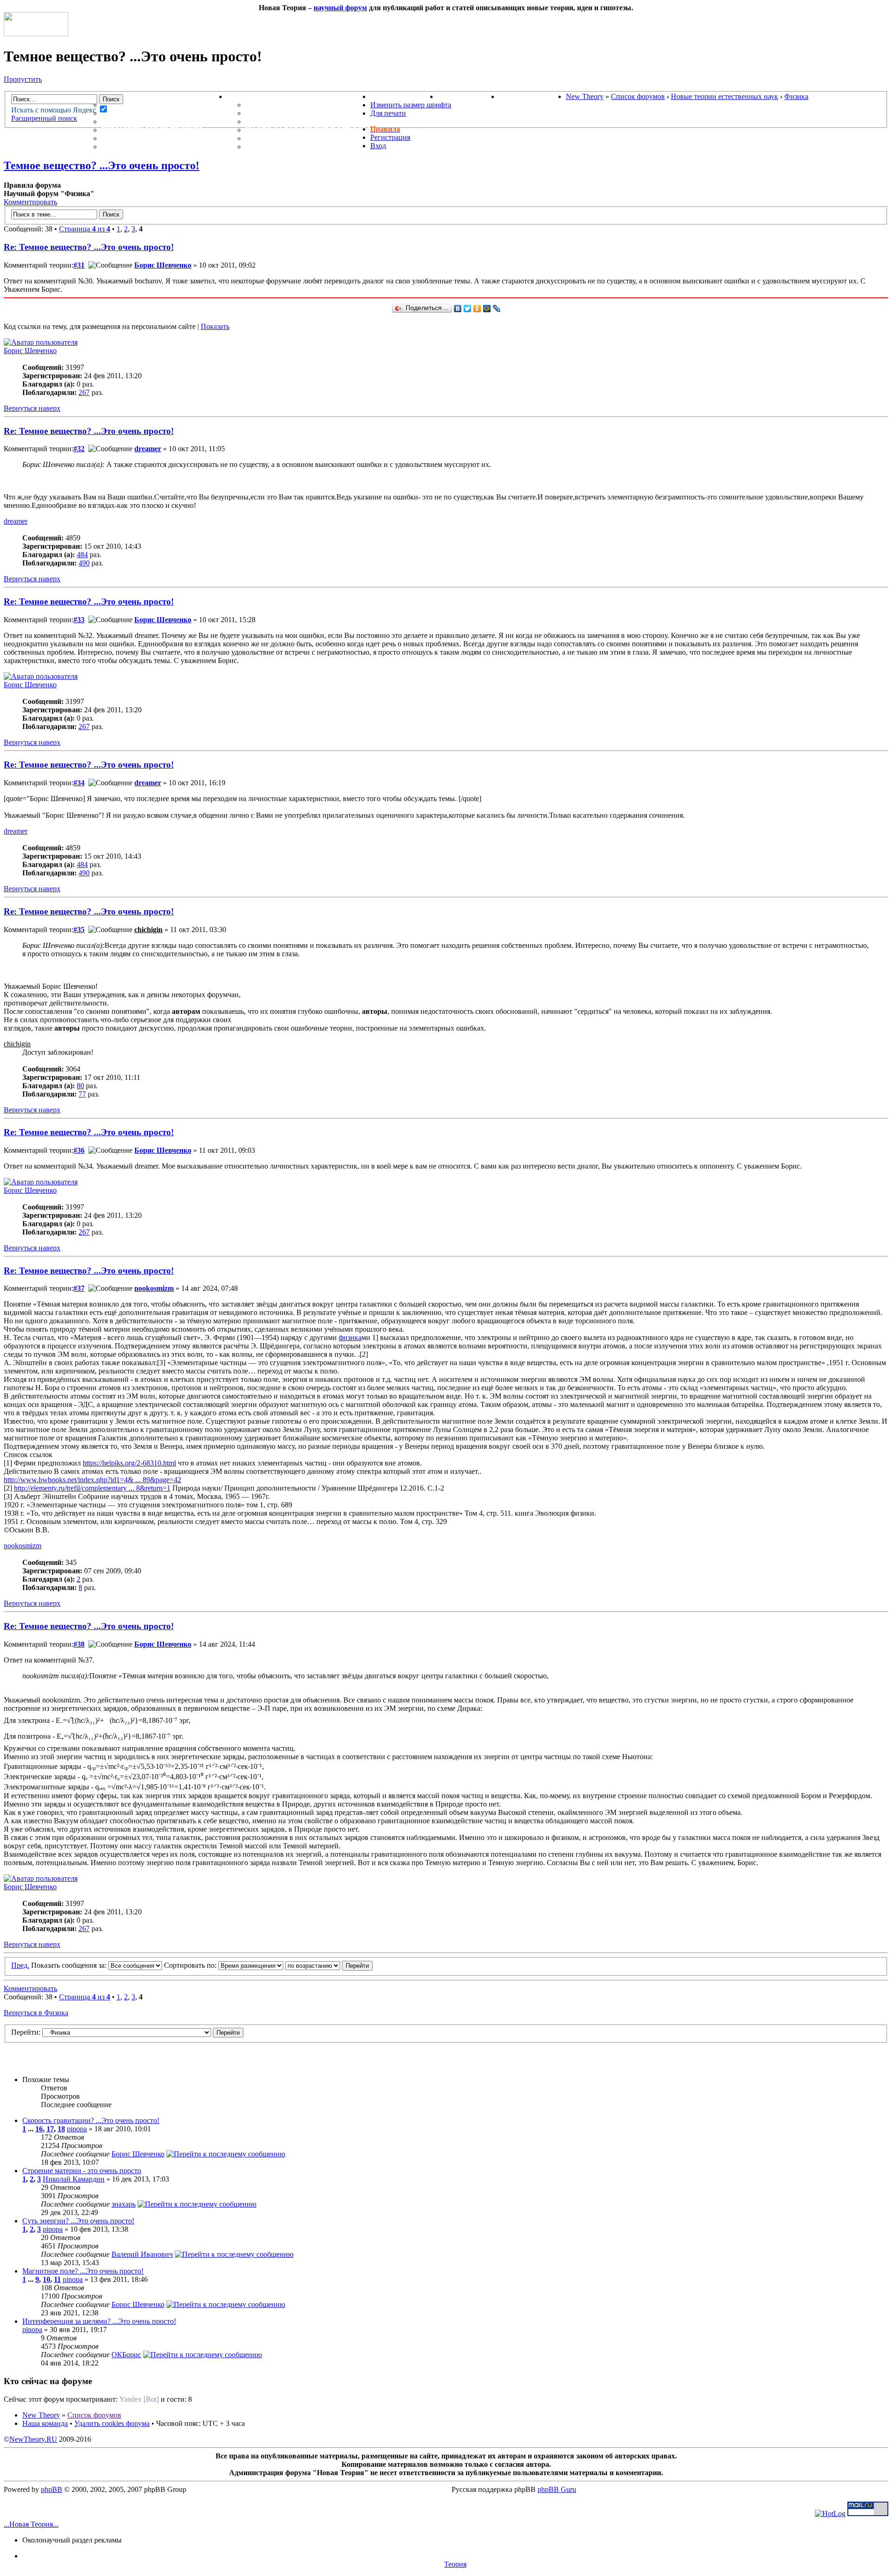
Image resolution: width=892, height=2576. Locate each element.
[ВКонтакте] (458, 309)
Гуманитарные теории (151, 130)
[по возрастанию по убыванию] (329, 1965)
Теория (455, 2564)
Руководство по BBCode (298, 138)
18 (61, 2129)
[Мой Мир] (487, 309)
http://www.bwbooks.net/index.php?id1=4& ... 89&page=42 (92, 1480)
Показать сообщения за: (70, 1965)
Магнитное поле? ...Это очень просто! (83, 2271)
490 (84, 563)
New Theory (585, 96)
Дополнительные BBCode (301, 147)
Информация (255, 96)
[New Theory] (36, 34)
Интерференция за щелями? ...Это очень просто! (99, 2321)
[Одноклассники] (477, 309)
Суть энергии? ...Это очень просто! (78, 2221)
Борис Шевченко (163, 265)
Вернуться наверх (32, 408)
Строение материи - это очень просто (82, 2171)
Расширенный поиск (44, 118)
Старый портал (532, 96)
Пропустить (23, 79)
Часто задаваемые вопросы (308, 130)
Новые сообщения (143, 105)
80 (80, 1086)
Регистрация (390, 137)
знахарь (124, 2204)
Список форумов (638, 96)
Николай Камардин (74, 2179)
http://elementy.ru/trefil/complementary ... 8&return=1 (92, 1488)
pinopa (77, 2129)
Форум (97, 96)
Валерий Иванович (142, 2254)
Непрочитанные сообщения (164, 113)
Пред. (20, 1965)
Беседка (120, 147)
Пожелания (271, 113)
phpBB (52, 2489)
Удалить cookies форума (112, 2423)
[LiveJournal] (497, 309)
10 (46, 2279)
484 (82, 555)
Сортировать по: (191, 1965)
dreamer (148, 449)
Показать (215, 326)
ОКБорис (126, 2355)
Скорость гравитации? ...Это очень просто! (91, 2120)
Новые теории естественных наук (725, 96)
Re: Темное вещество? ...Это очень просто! (89, 247)
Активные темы (137, 122)
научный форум (340, 8)
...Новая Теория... (31, 2524)
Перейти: (26, 2032)
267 (84, 392)
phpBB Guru (557, 2489)
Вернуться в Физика (36, 2013)
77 (82, 1094)
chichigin (148, 930)
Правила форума (282, 122)
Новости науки (404, 96)
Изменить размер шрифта (411, 105)
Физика (796, 96)
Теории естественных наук (163, 138)
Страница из (85, 229)
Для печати (388, 113)
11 (57, 2279)
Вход (378, 146)
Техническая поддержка (301, 105)
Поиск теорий (468, 96)
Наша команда (45, 2423)
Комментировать (30, 202)
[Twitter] (468, 309)
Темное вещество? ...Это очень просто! (102, 165)
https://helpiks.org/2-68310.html (129, 1463)
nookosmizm (154, 1288)
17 (50, 2129)
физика (350, 1337)
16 (39, 2129)
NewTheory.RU (33, 2439)
